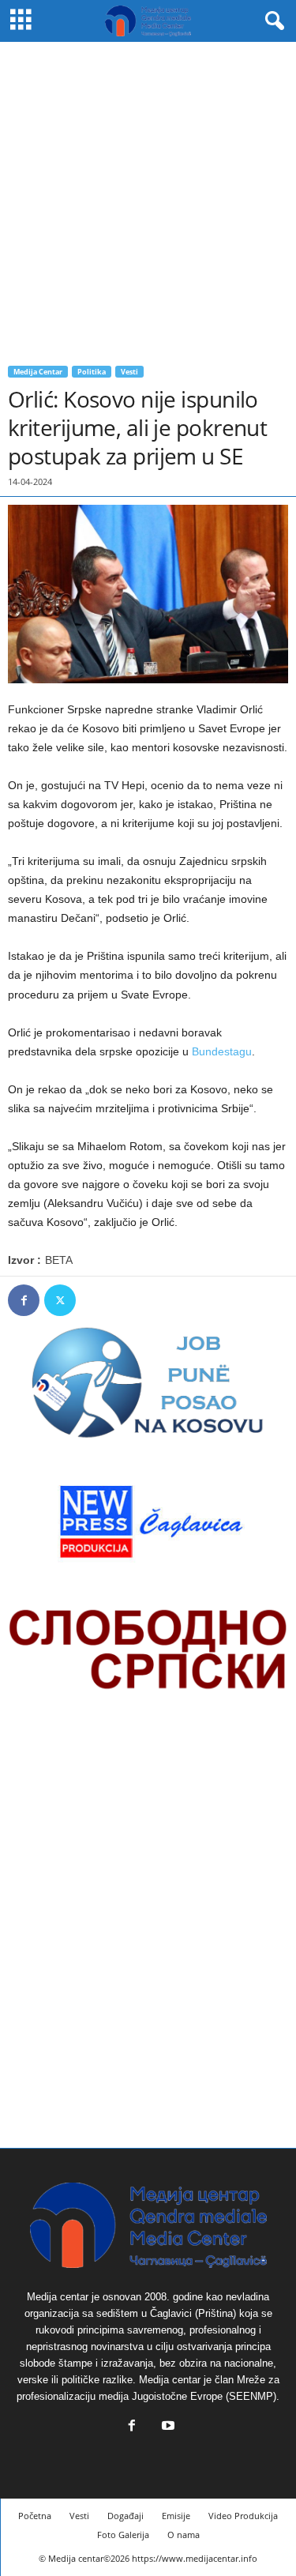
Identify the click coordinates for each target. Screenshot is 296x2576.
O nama (184, 2535)
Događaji (126, 2516)
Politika (92, 372)
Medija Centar (38, 372)
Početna (35, 2516)
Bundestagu (222, 1051)
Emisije (176, 2516)
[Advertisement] (148, 198)
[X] (60, 1300)
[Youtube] (167, 2427)
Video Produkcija (243, 2516)
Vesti (129, 372)
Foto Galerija (123, 2535)
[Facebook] (24, 1300)
